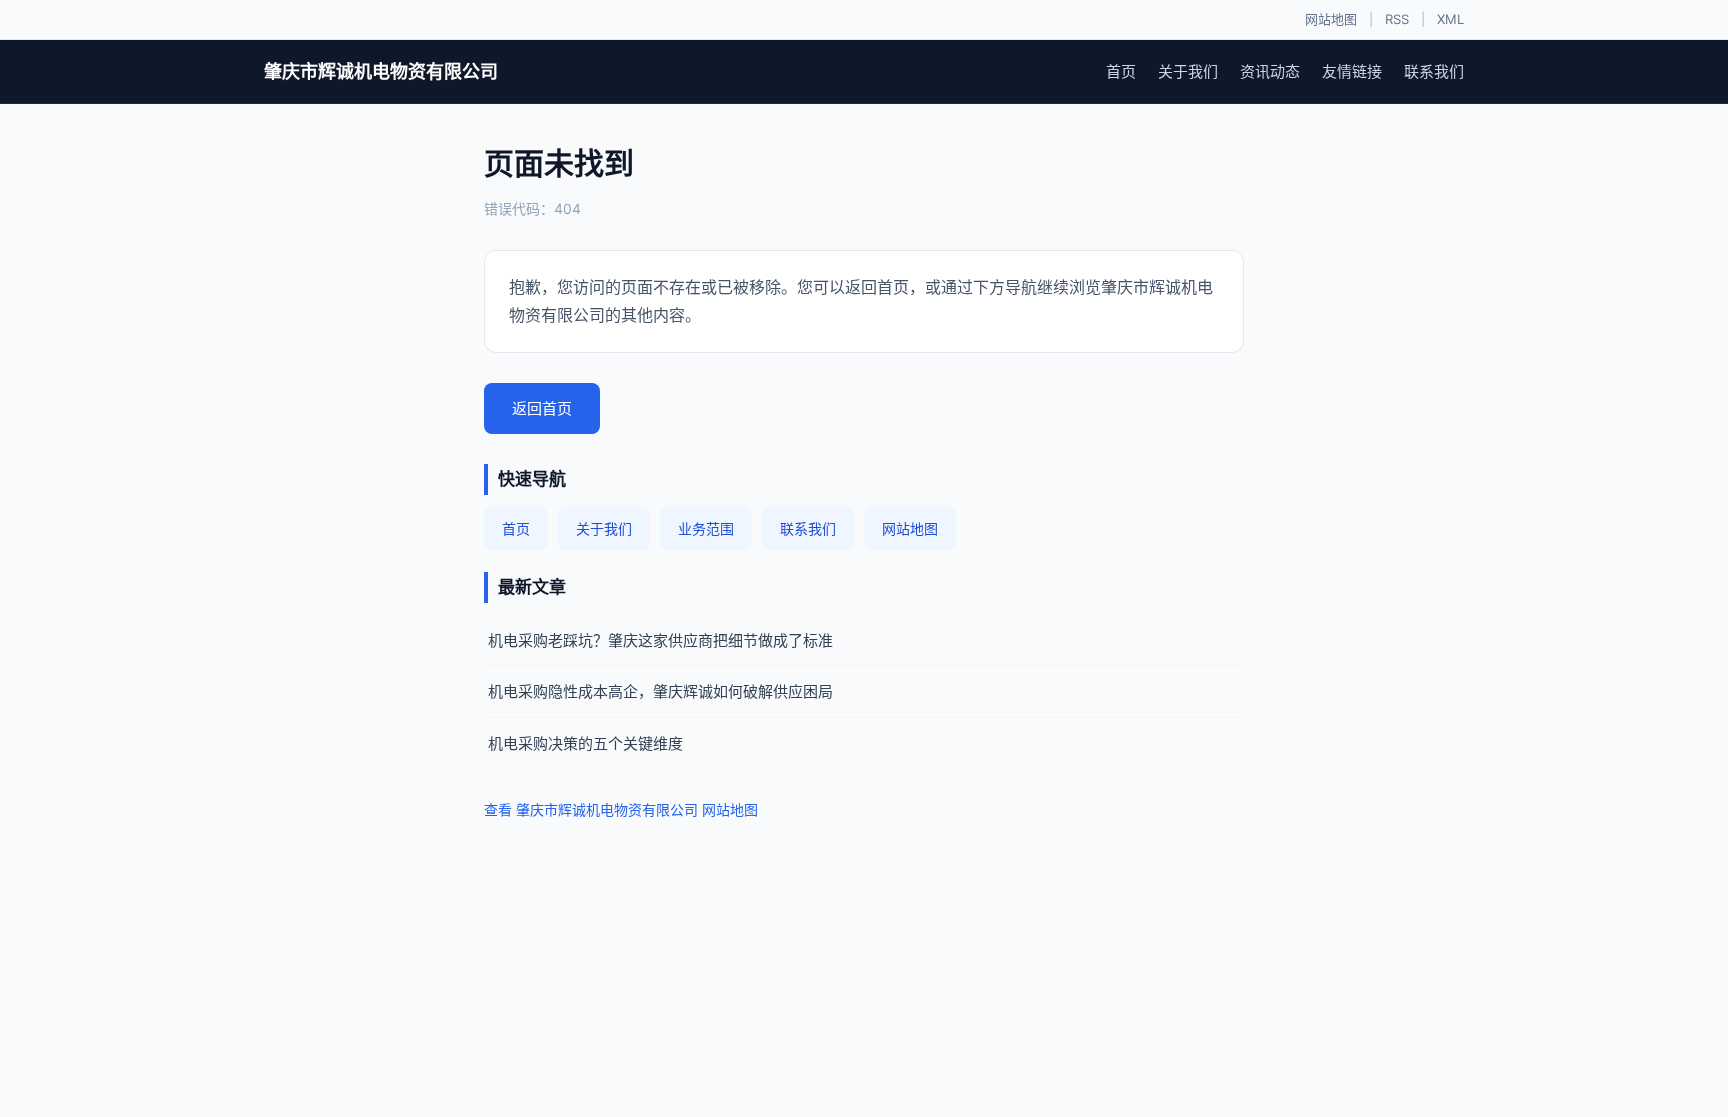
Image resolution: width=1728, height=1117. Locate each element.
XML (1450, 19)
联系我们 (1434, 71)
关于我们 (1188, 71)
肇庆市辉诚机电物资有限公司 (381, 71)
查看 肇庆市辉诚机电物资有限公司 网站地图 (621, 809)
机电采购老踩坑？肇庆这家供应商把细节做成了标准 (660, 640)
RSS (1397, 19)
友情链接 (1352, 71)
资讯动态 (1270, 71)
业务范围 (706, 528)
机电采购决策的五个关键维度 (585, 743)
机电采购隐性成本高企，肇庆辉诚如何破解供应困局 (660, 691)
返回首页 (542, 408)
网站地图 (1331, 19)
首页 (1121, 71)
